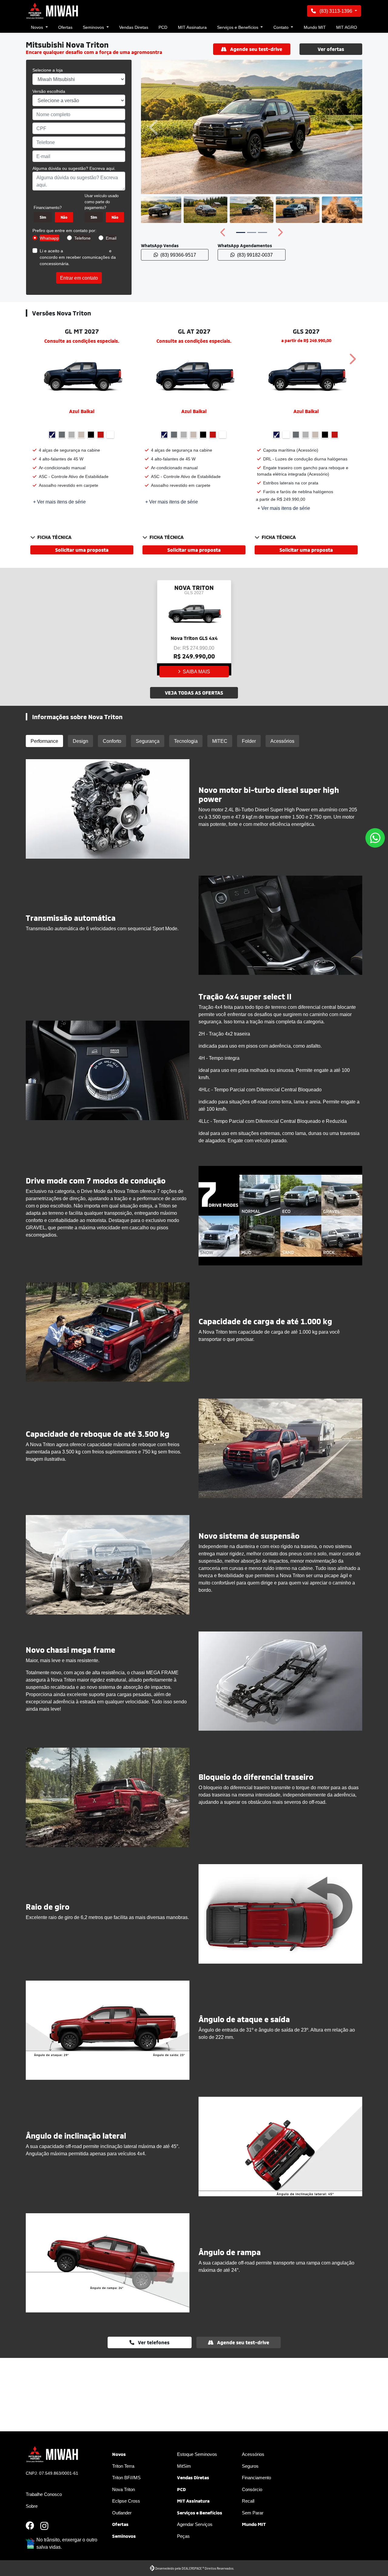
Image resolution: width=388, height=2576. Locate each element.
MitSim (184, 2466)
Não (64, 217)
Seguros (250, 2466)
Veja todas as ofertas (194, 693)
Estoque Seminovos (197, 2454)
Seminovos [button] (94, 27)
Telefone (82, 238)
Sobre (32, 2506)
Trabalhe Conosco (44, 2494)
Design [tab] (80, 741)
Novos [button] (38, 27)
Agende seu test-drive (256, 49)
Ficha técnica (54, 537)
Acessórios (253, 2454)
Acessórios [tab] (282, 741)
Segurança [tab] (148, 741)
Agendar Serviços (195, 2524)
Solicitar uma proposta (82, 550)
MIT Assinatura (192, 27)
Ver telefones (153, 2342)
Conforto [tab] (112, 741)
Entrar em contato (79, 278)
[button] (155, 127)
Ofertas (65, 27)
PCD (163, 27)
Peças (183, 2536)
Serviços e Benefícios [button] (238, 27)
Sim (43, 217)
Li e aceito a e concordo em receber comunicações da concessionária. (78, 257)
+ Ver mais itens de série (59, 502)
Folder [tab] (249, 741)
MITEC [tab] (220, 741)
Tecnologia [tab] (186, 741)
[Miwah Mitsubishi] (53, 11)
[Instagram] (48, 2526)
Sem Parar (253, 2513)
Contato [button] (282, 27)
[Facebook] (33, 2526)
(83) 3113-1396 (336, 11)
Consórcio (252, 2489)
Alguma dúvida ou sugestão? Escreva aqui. (74, 168)
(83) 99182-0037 (255, 255)
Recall (248, 2501)
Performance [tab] (44, 741)
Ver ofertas (331, 49)
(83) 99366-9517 (178, 255)
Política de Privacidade (86, 251)
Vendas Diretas (134, 27)
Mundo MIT (315, 27)
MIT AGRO (347, 27)
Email (111, 238)
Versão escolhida (49, 91)
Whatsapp (49, 238)
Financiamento (256, 2477)
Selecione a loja (48, 70)
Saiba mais (196, 672)
